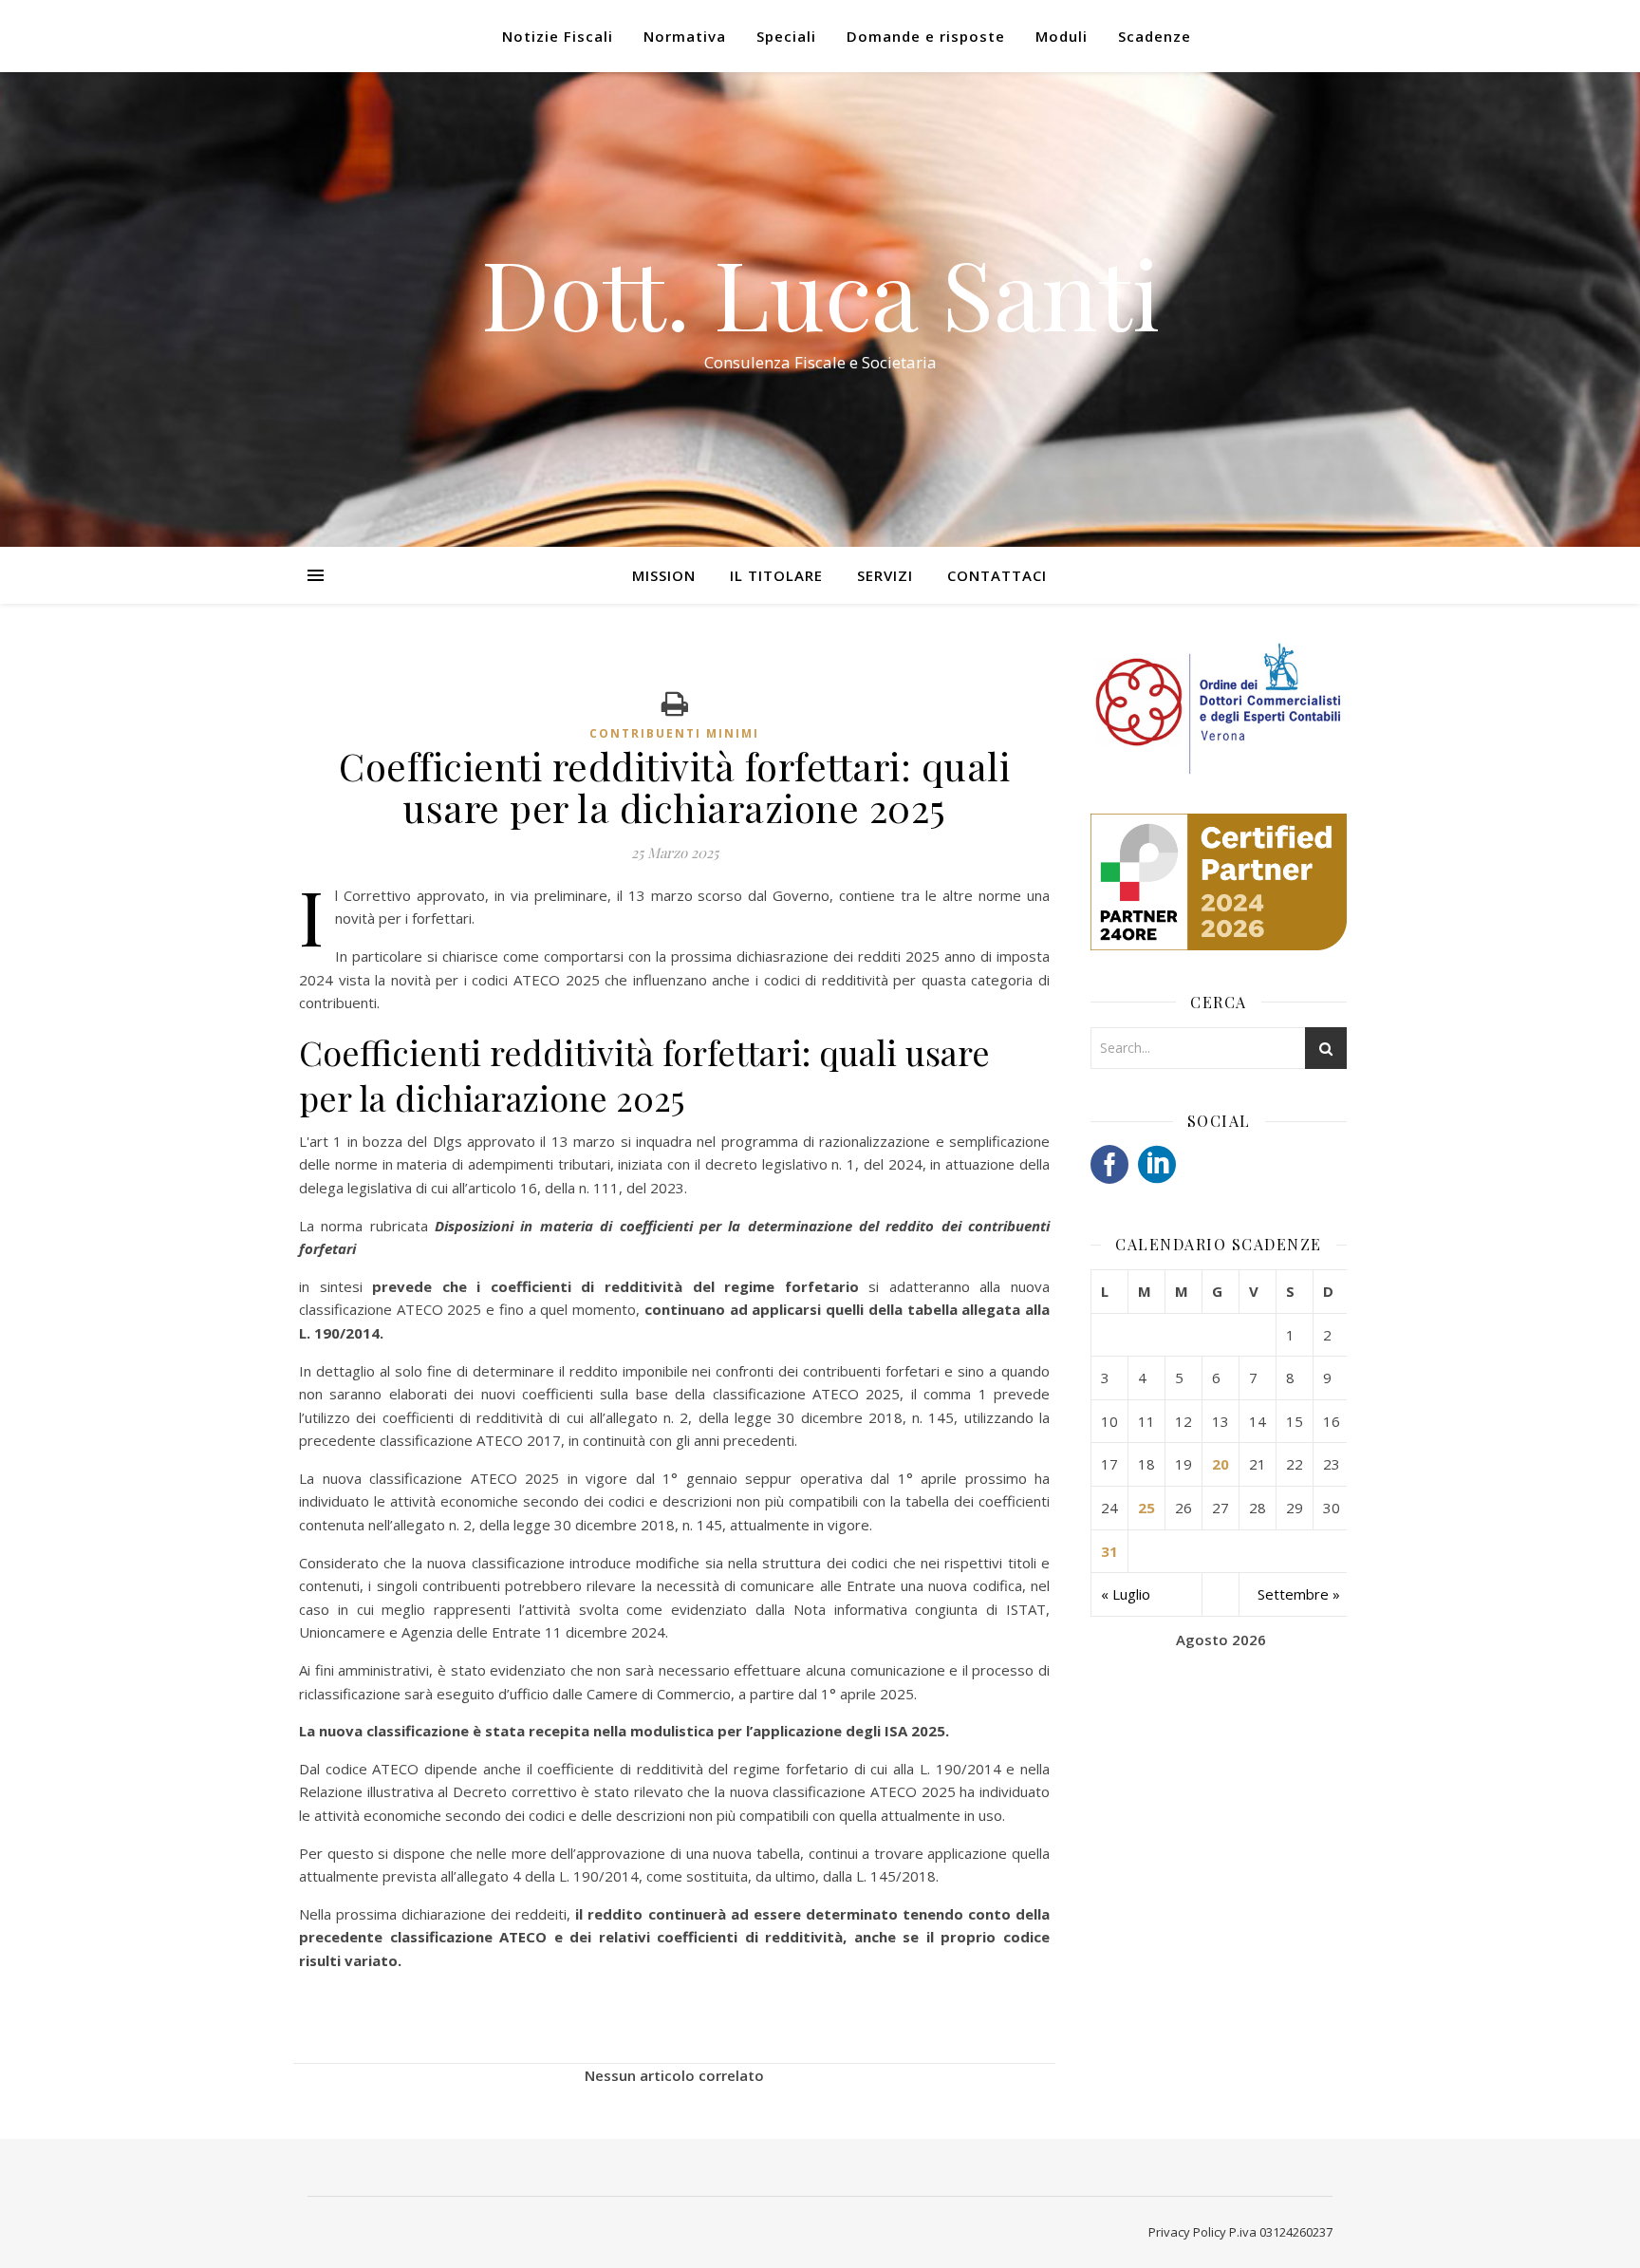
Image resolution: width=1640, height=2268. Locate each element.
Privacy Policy (1187, 2232)
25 (1146, 1508)
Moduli (1062, 36)
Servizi (885, 575)
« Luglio (1126, 1594)
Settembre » (1299, 1594)
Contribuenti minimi (674, 733)
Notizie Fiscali (558, 36)
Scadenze (1155, 36)
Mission (664, 575)
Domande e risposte (926, 36)
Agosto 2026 (1221, 1640)
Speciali (786, 36)
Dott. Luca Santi (820, 292)
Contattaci (997, 575)
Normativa (685, 36)
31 (1109, 1551)
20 (1221, 1464)
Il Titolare (776, 575)
